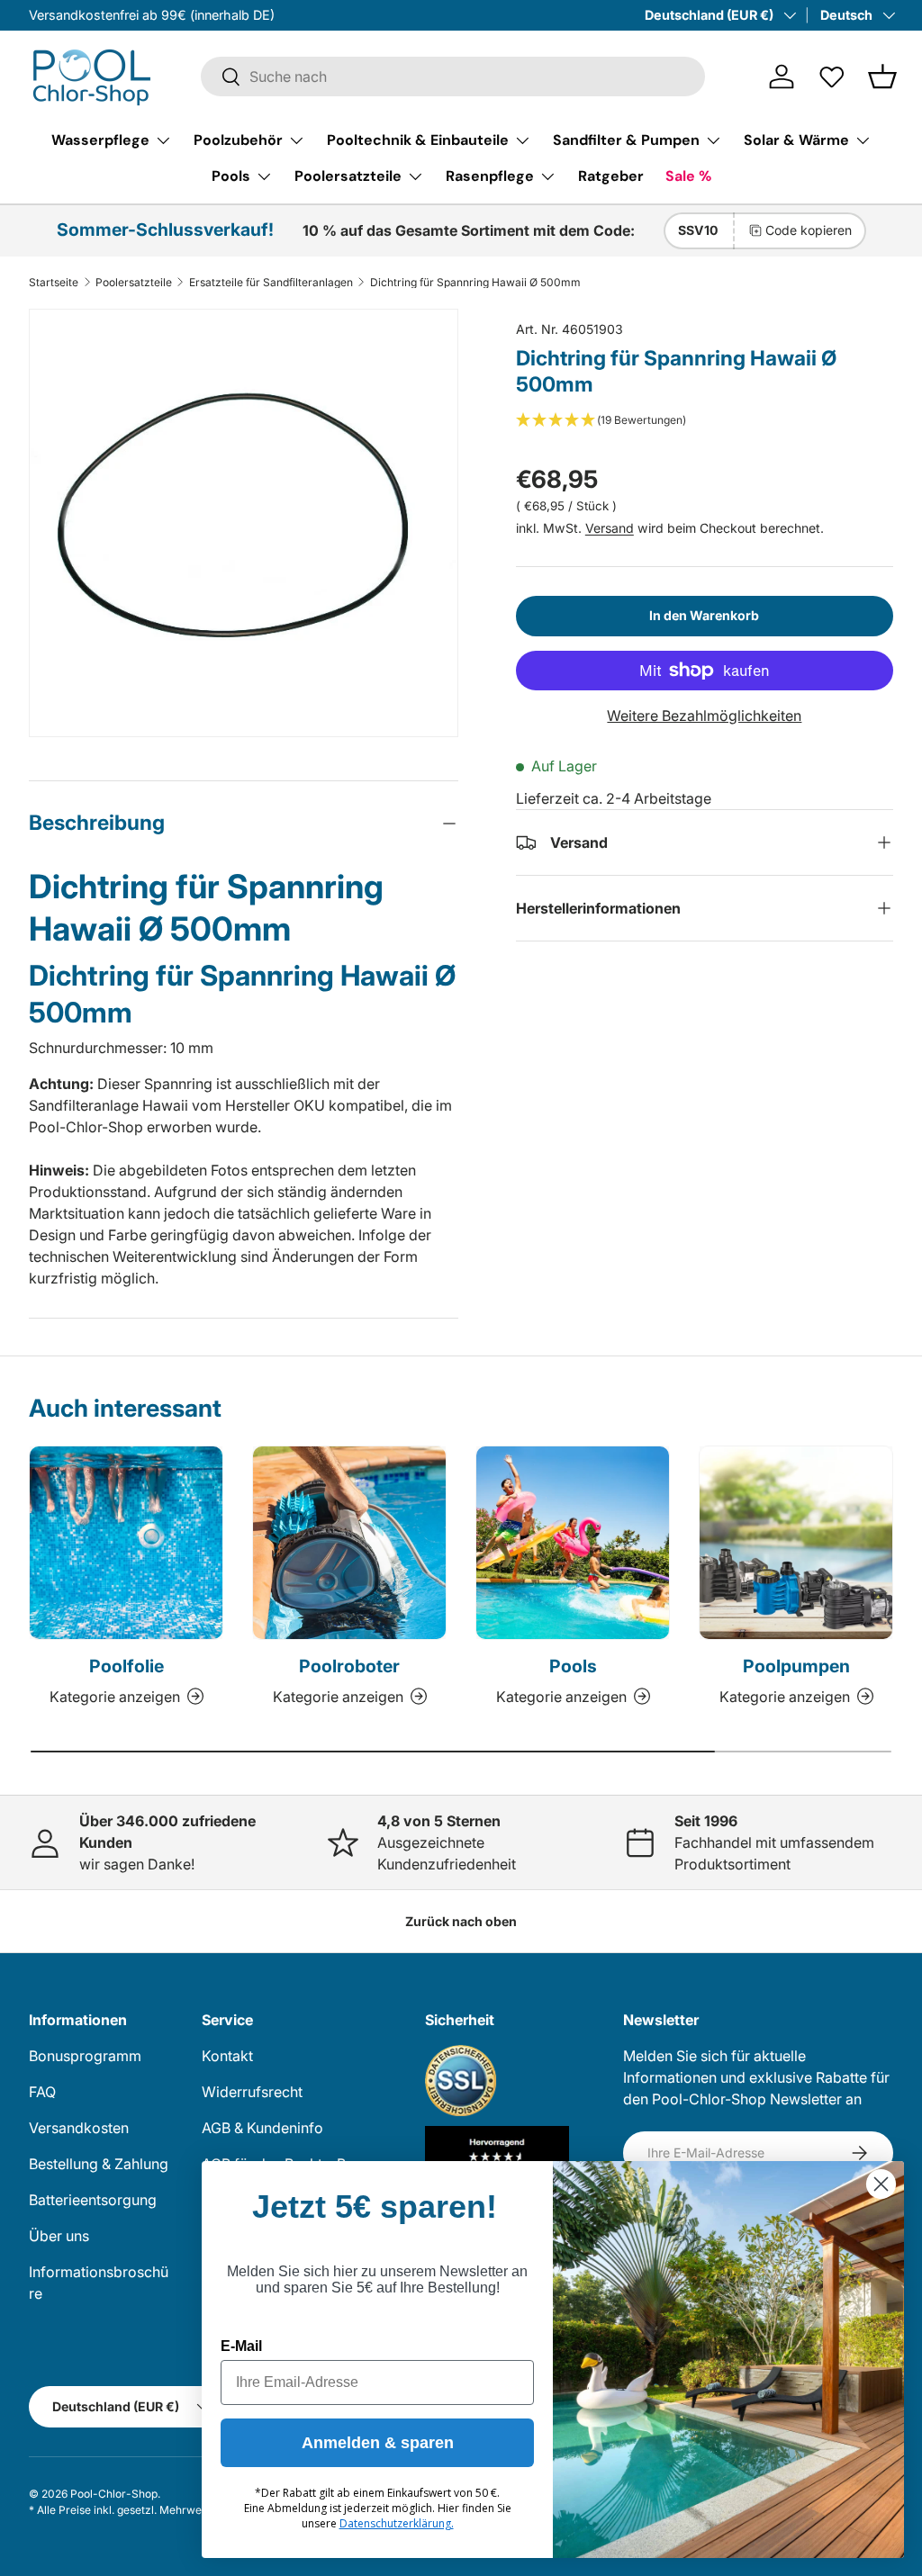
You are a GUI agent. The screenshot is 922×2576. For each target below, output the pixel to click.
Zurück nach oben (461, 1921)
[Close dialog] (881, 2184)
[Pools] (573, 1543)
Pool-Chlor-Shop (114, 2494)
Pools (573, 1666)
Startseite (54, 283)
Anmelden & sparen (378, 2443)
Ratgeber (611, 176)
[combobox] (453, 77)
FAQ (42, 2092)
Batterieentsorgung (93, 2200)
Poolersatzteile (134, 283)
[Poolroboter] (349, 1543)
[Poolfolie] (126, 1543)
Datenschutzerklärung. (397, 2523)
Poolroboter (349, 1666)
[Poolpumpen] (796, 1543)
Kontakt (227, 2056)
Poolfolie (127, 1666)
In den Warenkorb (704, 615)
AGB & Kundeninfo (262, 2128)
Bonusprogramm (85, 2056)
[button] (882, 77)
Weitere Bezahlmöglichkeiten (704, 716)
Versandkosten (79, 2128)
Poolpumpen (796, 1666)
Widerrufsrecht (252, 2092)
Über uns (59, 2236)
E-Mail (241, 2346)
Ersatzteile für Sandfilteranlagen (271, 283)
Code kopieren (809, 230)
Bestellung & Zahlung (99, 2164)
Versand (610, 528)
